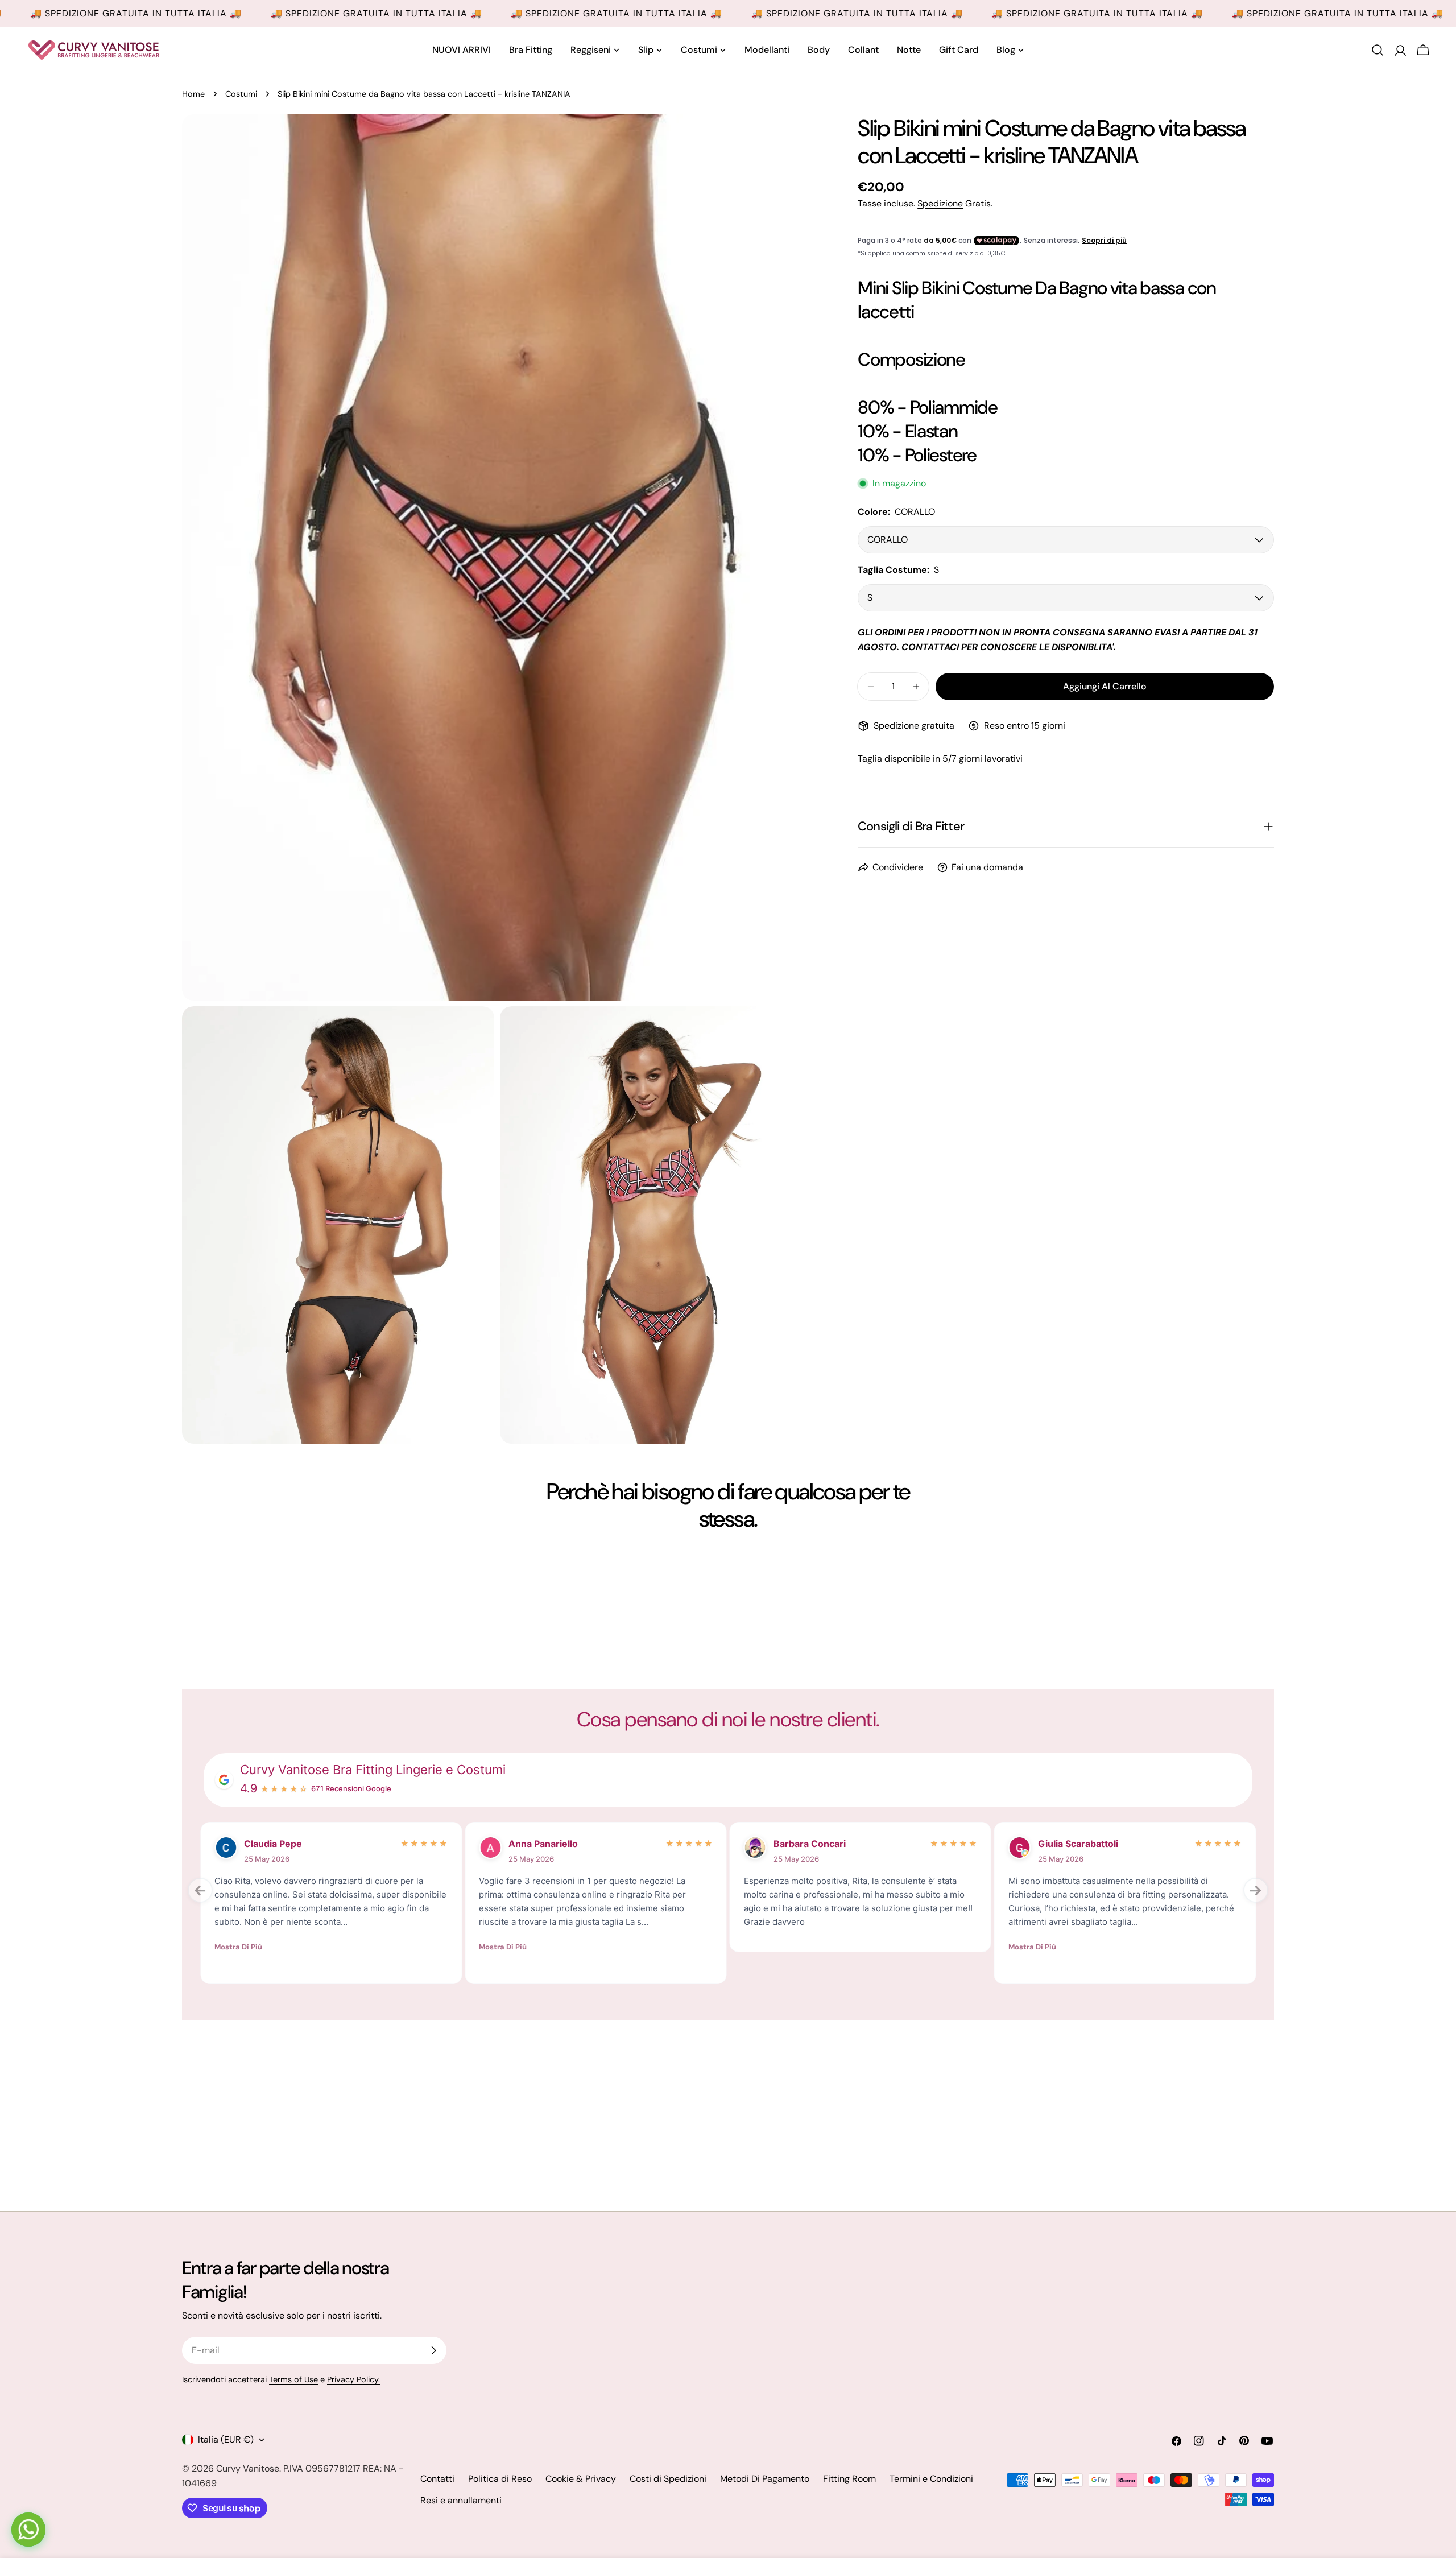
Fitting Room (849, 2479)
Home (193, 94)
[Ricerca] (1378, 50)
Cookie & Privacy (581, 2479)
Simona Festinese (813, 1844)
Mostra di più (238, 1947)
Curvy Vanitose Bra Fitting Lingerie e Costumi (373, 1770)
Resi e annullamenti (461, 2500)
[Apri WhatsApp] (28, 2530)
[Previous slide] (200, 1890)
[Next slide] (1256, 1890)
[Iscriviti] (433, 2350)
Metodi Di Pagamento (765, 2479)
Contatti (437, 2479)
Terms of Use (293, 2379)
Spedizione (940, 203)
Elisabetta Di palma (551, 1844)
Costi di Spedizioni (668, 2479)
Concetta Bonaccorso (292, 1844)
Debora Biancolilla (1078, 1844)
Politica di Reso (500, 2479)
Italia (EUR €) (226, 2439)
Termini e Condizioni (931, 2479)
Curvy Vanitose (248, 2468)
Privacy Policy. (353, 2379)
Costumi (241, 94)
